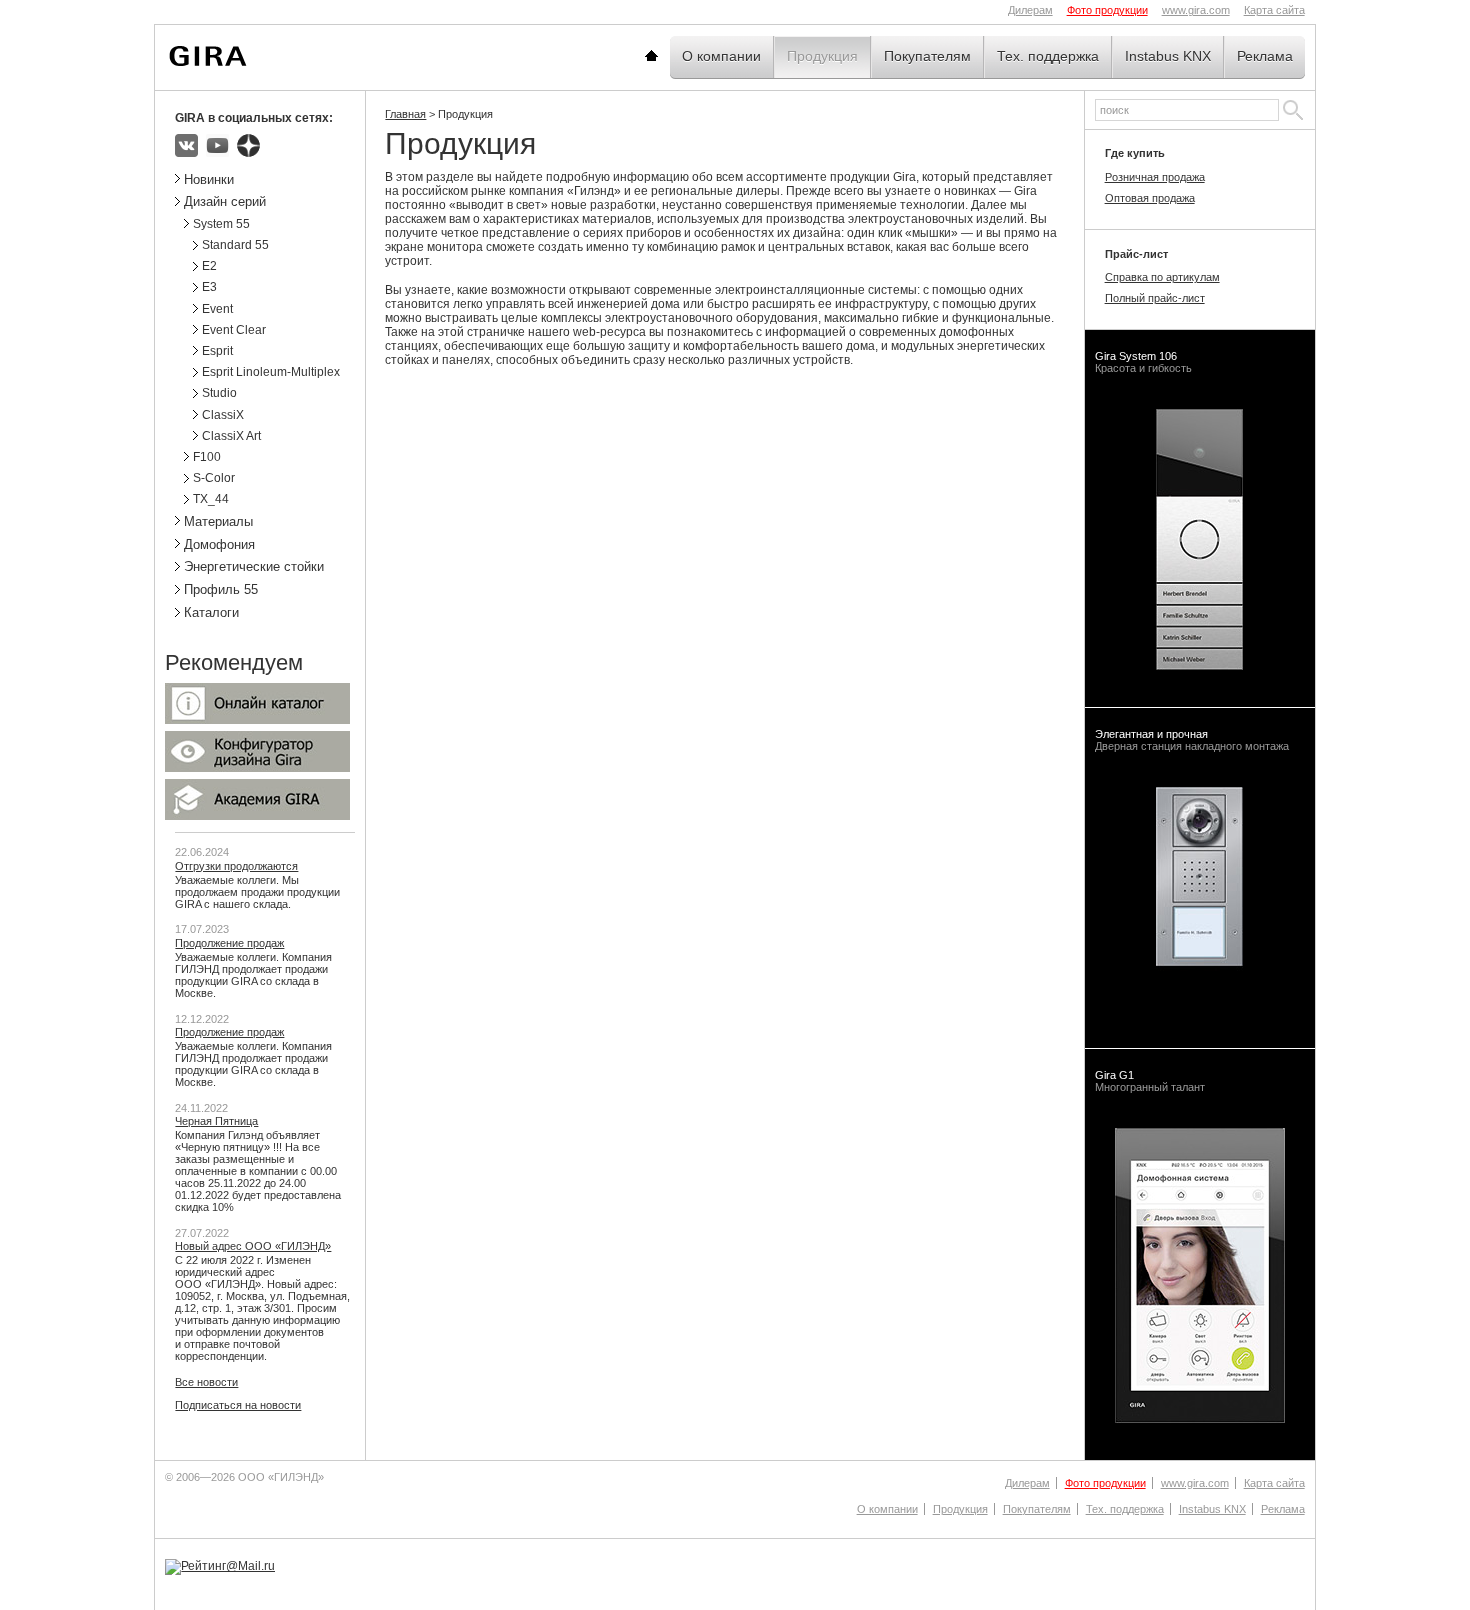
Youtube (217, 145)
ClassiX (223, 415)
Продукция (822, 56)
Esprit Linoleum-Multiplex (271, 372)
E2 (209, 266)
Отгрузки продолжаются (236, 866)
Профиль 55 (221, 589)
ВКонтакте (186, 145)
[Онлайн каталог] (257, 720)
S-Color (214, 478)
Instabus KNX (1168, 56)
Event (217, 309)
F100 (207, 457)
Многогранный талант (1150, 1081)
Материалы (218, 521)
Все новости (206, 1382)
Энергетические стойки (254, 566)
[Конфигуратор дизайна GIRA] (257, 768)
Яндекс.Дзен (248, 145)
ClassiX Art (231, 436)
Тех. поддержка (1048, 56)
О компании (721, 56)
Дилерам (1030, 10)
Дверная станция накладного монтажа (1192, 740)
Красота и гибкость (1143, 362)
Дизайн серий (225, 201)
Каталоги (211, 612)
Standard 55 (235, 245)
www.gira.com (1196, 10)
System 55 (221, 224)
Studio (219, 393)
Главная (676, 56)
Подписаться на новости (238, 1405)
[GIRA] (208, 56)
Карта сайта (1274, 10)
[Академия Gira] (257, 816)
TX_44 (211, 499)
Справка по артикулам (1162, 277)
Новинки (209, 179)
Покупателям (927, 56)
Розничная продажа (1155, 177)
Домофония (219, 544)
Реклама (1265, 56)
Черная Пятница (216, 1121)
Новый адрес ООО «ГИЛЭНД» (253, 1246)
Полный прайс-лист (1155, 298)
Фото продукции (1107, 10)
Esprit (217, 351)
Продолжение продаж (229, 943)
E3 (209, 287)
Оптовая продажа (1150, 198)
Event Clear (234, 330)
